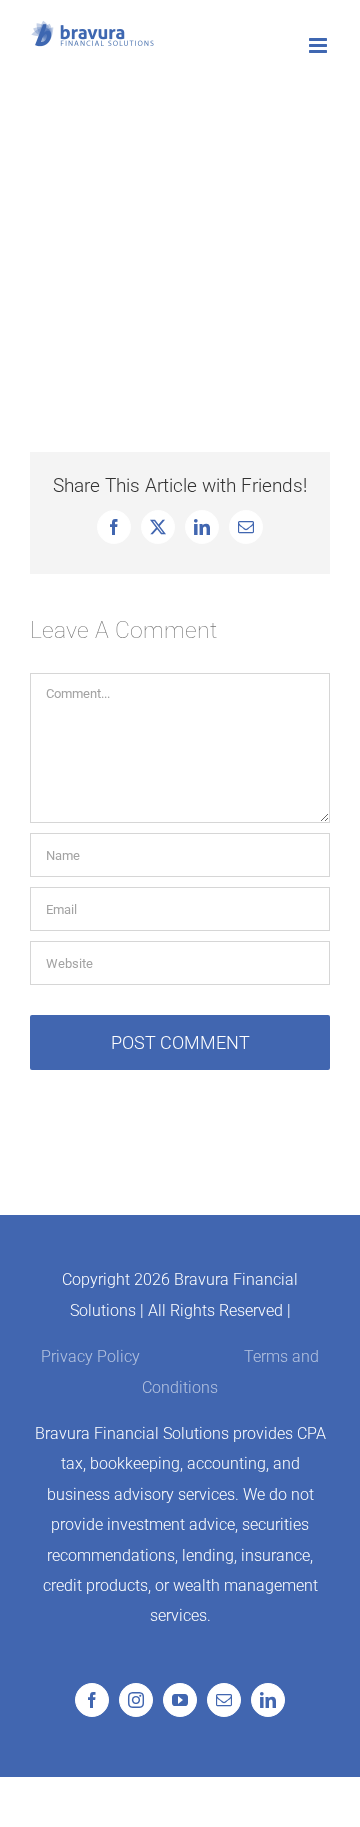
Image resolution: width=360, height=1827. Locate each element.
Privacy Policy (90, 1356)
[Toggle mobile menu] (319, 45)
